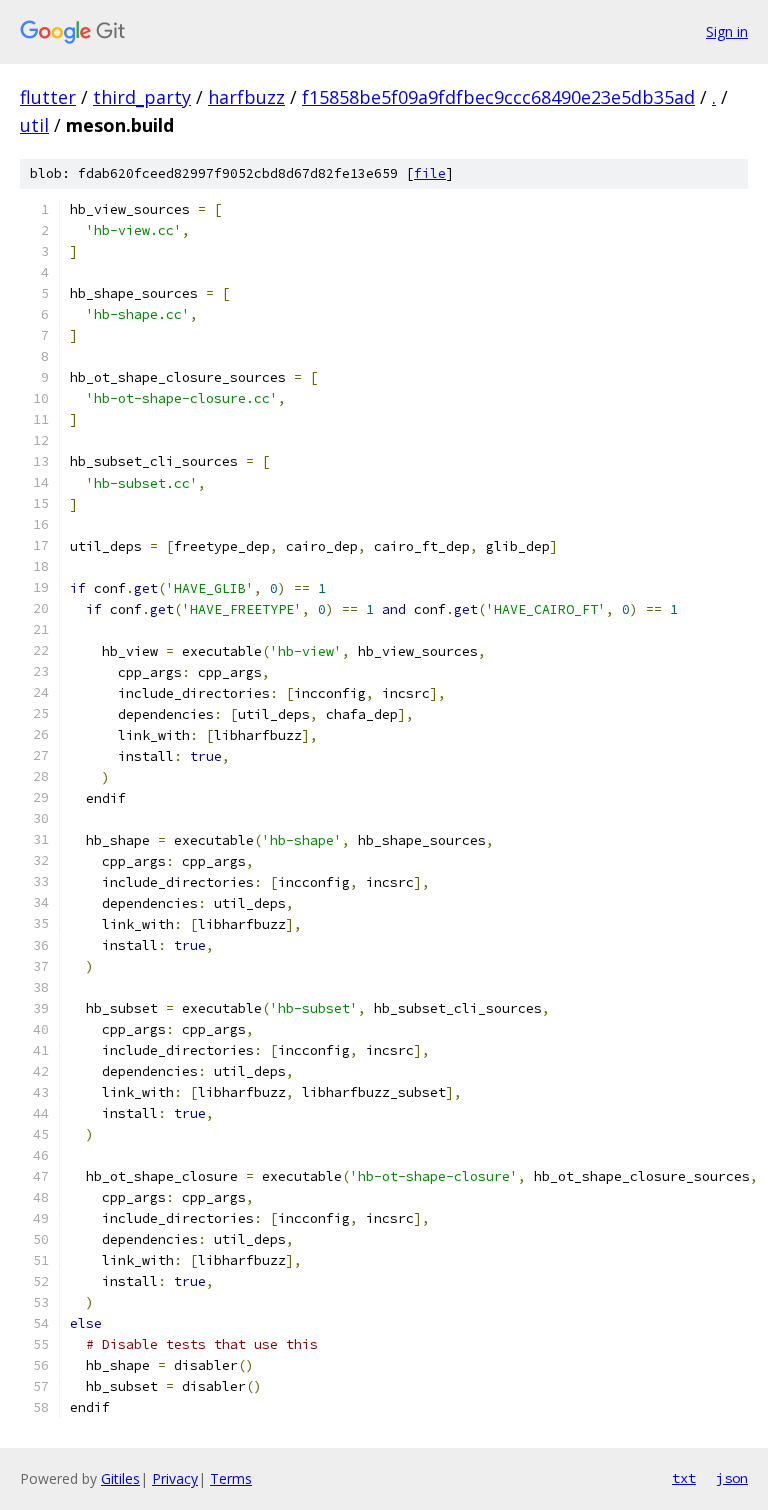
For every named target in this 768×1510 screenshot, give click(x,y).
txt (684, 1478)
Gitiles (120, 1478)
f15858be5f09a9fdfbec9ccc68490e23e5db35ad (498, 97)
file (430, 173)
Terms (231, 1478)
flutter (48, 97)
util (34, 125)
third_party (142, 97)
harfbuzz (246, 97)
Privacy (175, 1478)
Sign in (727, 31)
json (732, 1478)
